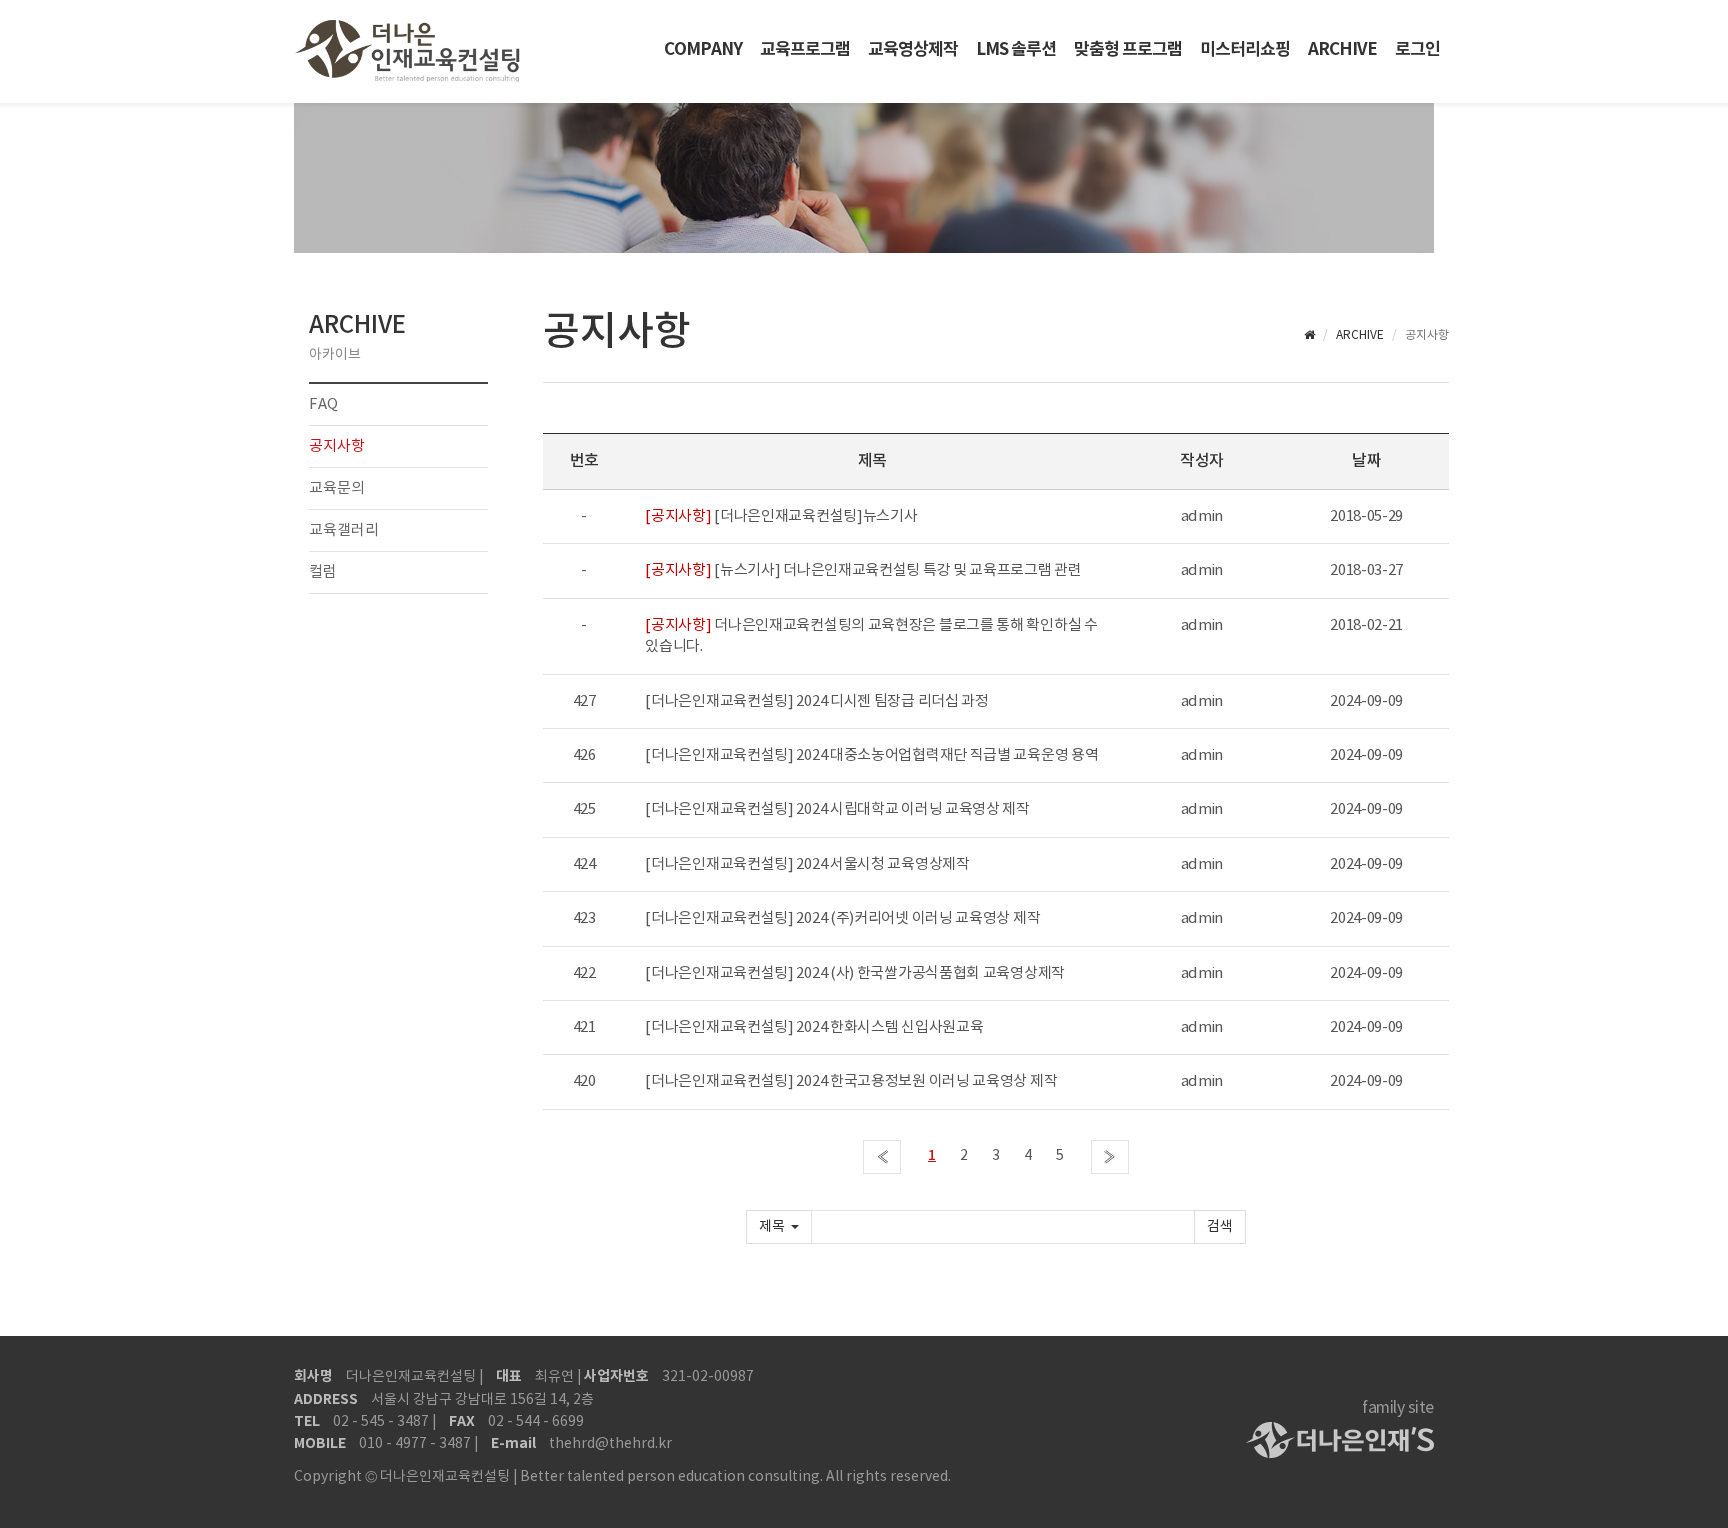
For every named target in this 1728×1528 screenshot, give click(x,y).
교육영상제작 (913, 49)
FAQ (323, 404)
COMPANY (703, 49)
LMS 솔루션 (1016, 49)
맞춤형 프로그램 (1128, 49)
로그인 (1417, 49)
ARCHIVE (1342, 49)
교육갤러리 (344, 530)
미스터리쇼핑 (1245, 49)
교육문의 (337, 488)
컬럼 (323, 572)
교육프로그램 (805, 49)
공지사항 (337, 446)
